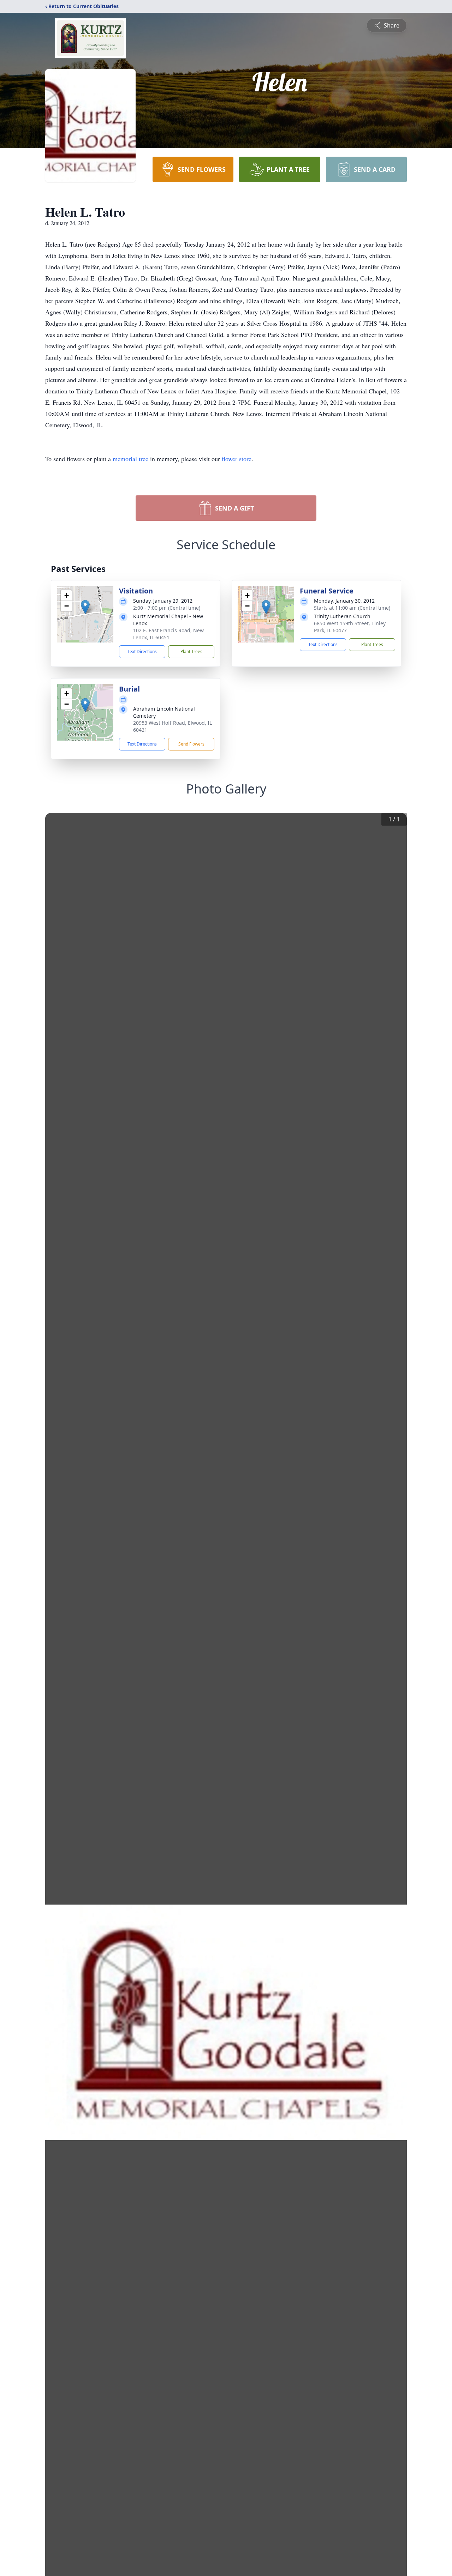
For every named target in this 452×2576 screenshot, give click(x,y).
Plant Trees (191, 651)
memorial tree (130, 459)
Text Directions (142, 651)
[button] (85, 607)
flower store (237, 459)
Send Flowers (191, 744)
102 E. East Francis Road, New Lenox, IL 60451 (168, 634)
